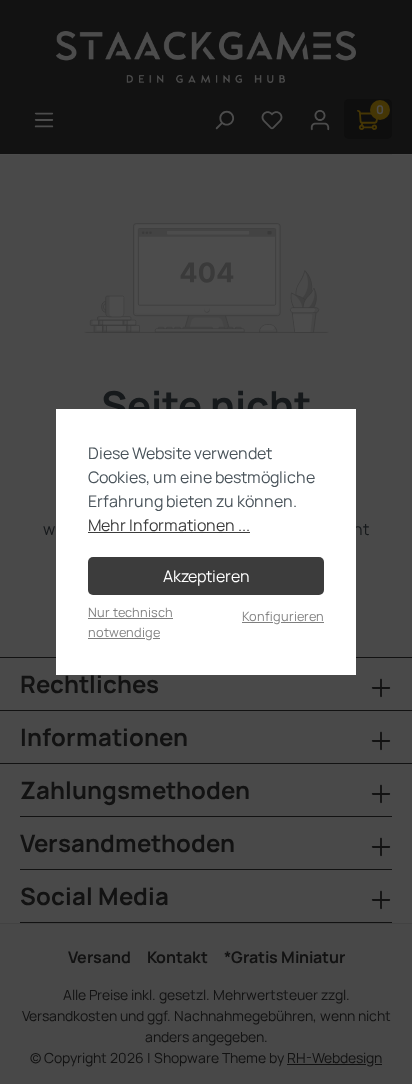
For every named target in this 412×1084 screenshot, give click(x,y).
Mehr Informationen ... (169, 525)
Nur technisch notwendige (130, 621)
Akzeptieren (206, 576)
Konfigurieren (283, 616)
